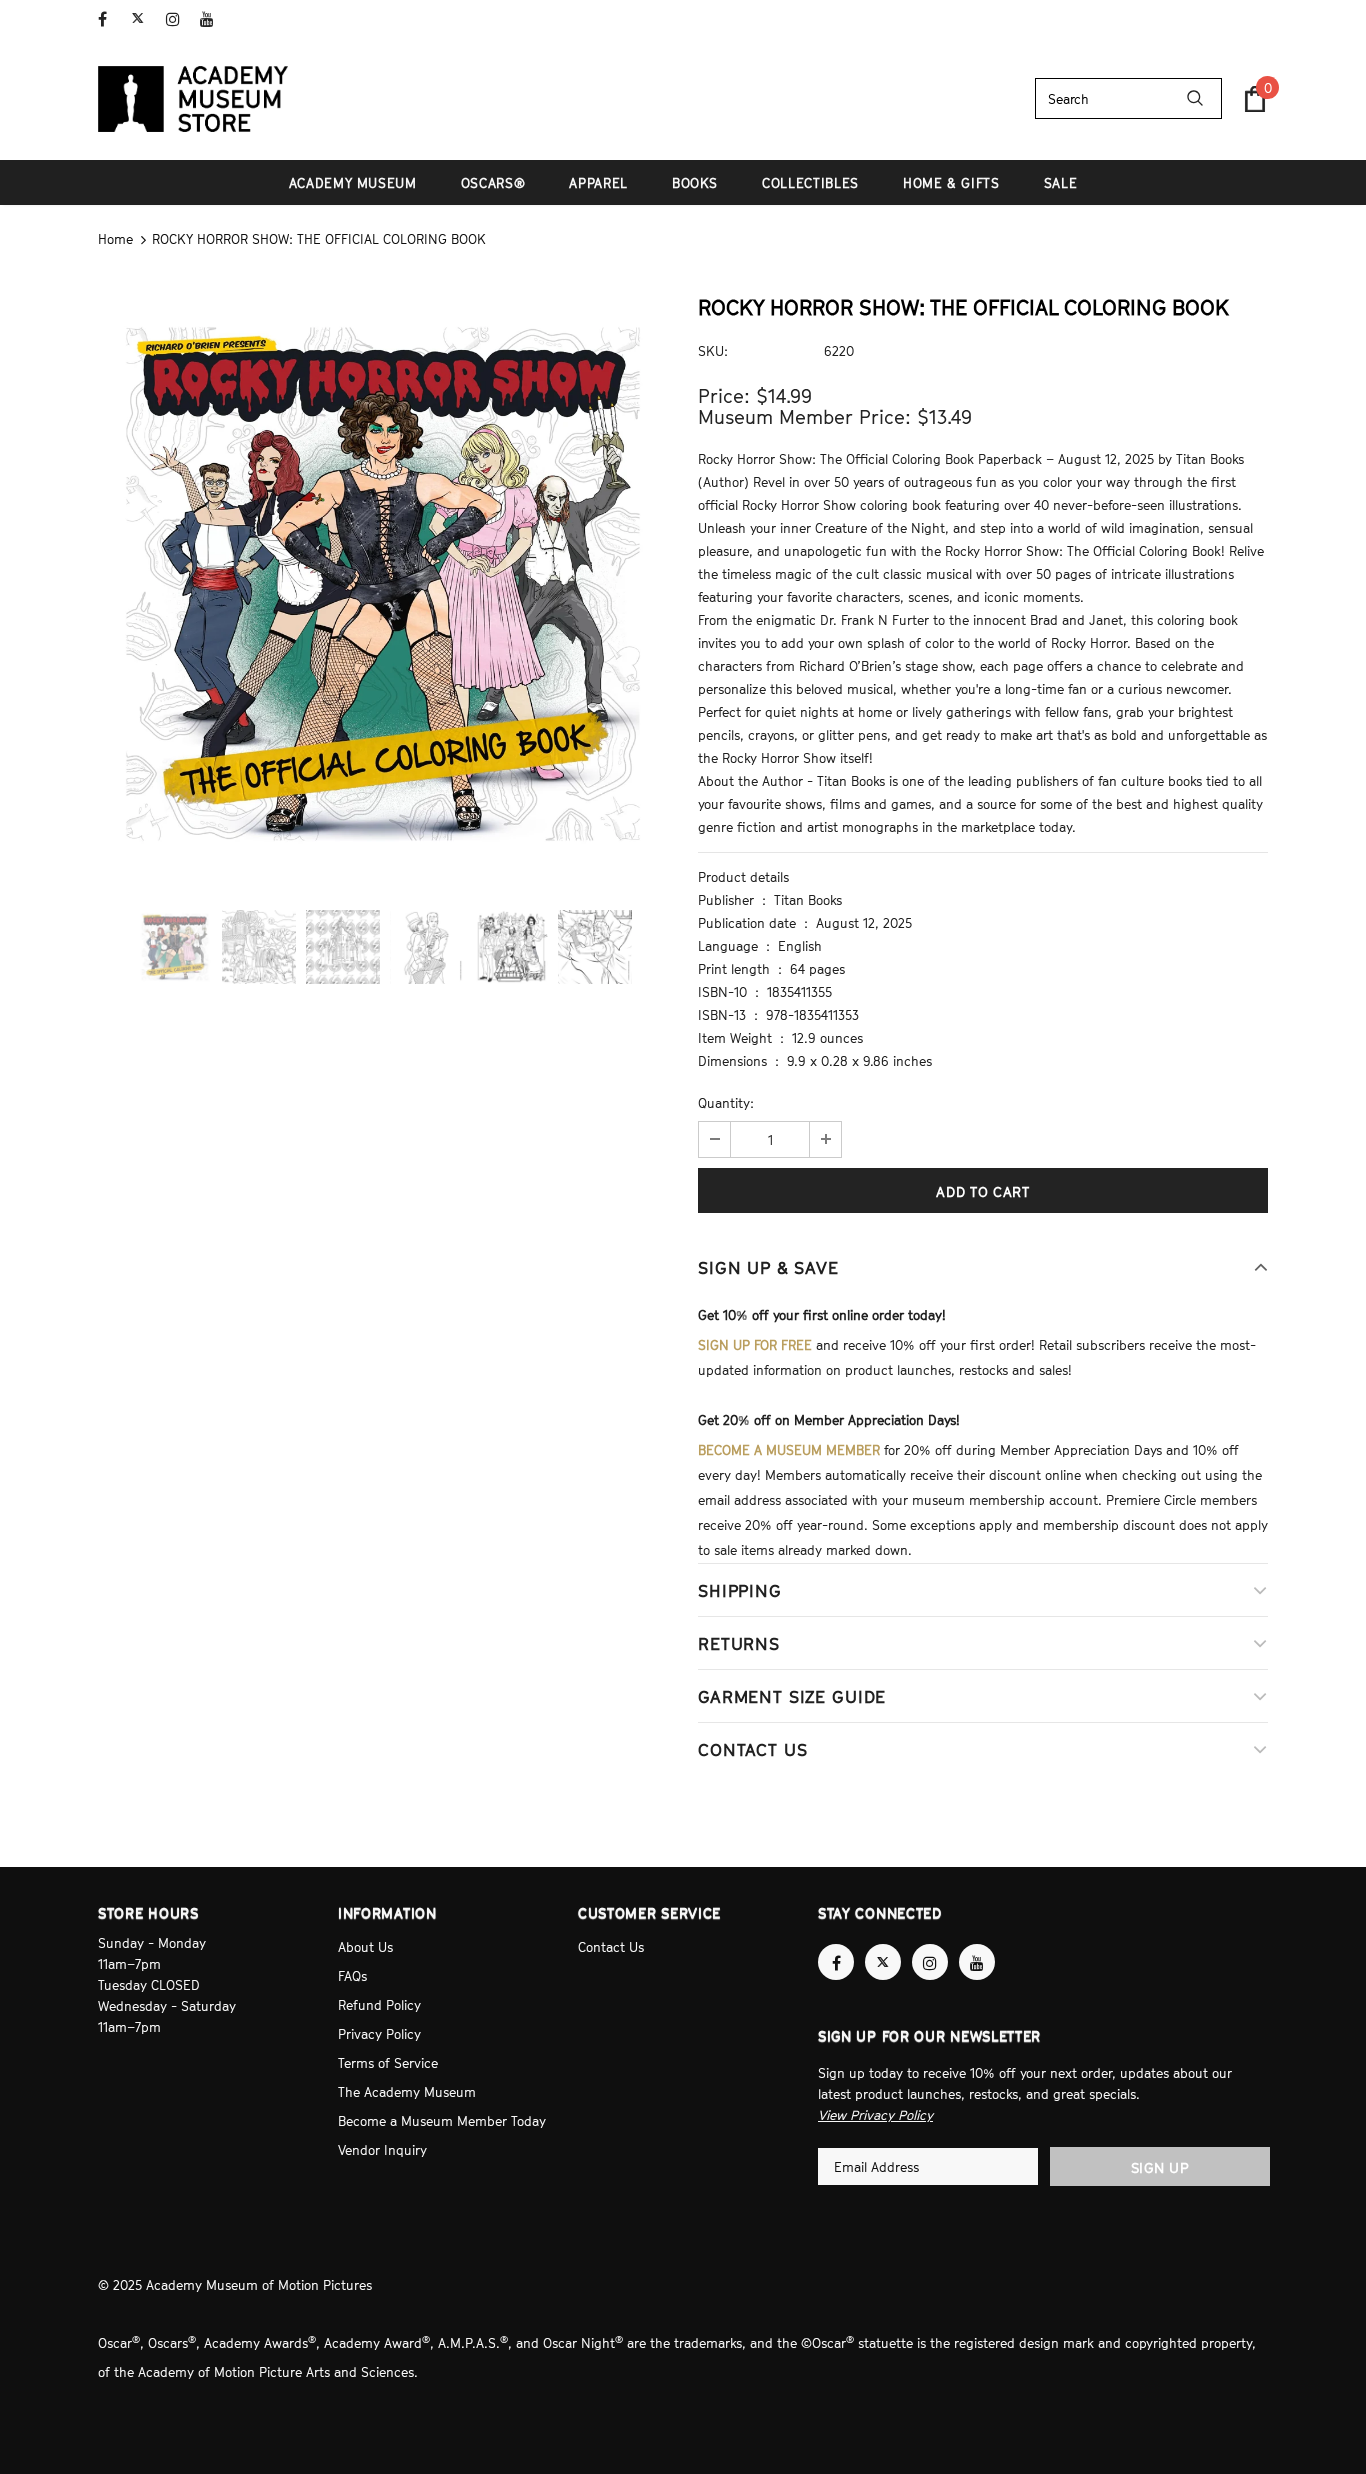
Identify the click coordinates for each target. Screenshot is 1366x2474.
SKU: (713, 351)
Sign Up (1160, 2167)
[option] (383, 584)
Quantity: (726, 1103)
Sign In (1246, 17)
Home (115, 239)
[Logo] (193, 99)
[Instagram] (178, 19)
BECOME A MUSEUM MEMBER (789, 1450)
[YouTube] (212, 19)
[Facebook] (110, 19)
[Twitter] (144, 19)
